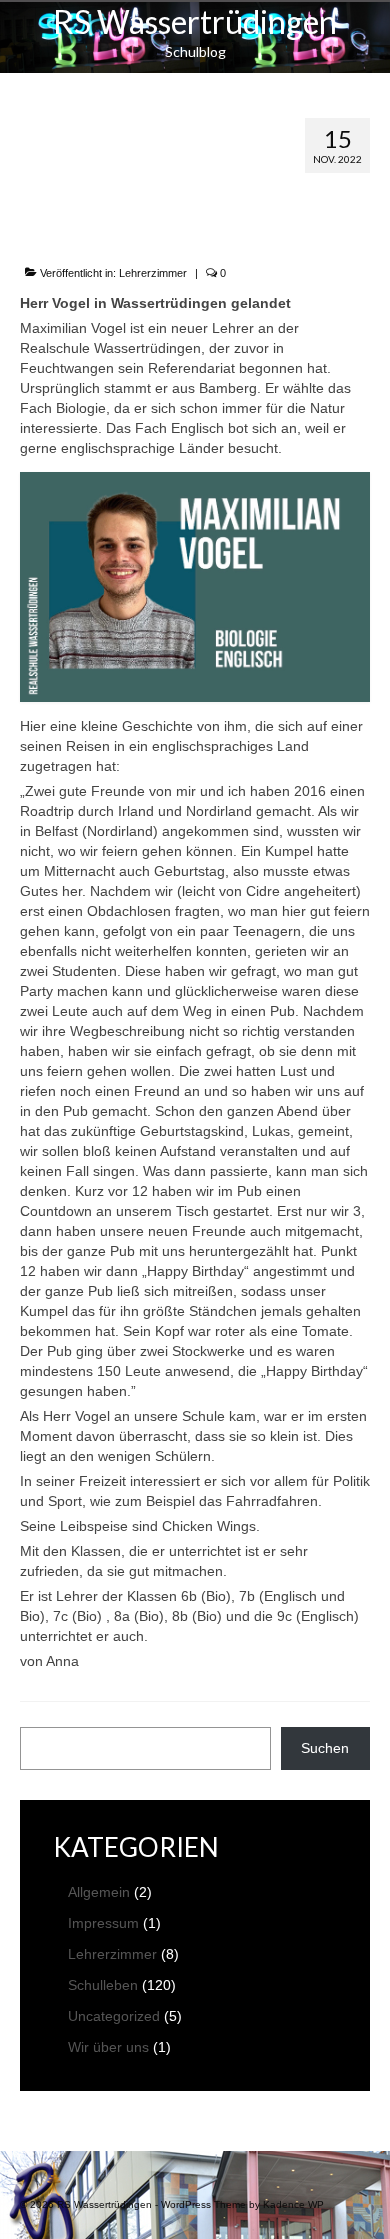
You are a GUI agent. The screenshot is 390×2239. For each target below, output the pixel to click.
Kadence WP (293, 2204)
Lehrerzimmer (153, 273)
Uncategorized (114, 2016)
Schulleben (103, 1985)
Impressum (103, 1923)
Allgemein (99, 1892)
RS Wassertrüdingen (195, 21)
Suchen (325, 1748)
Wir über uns (108, 2047)
